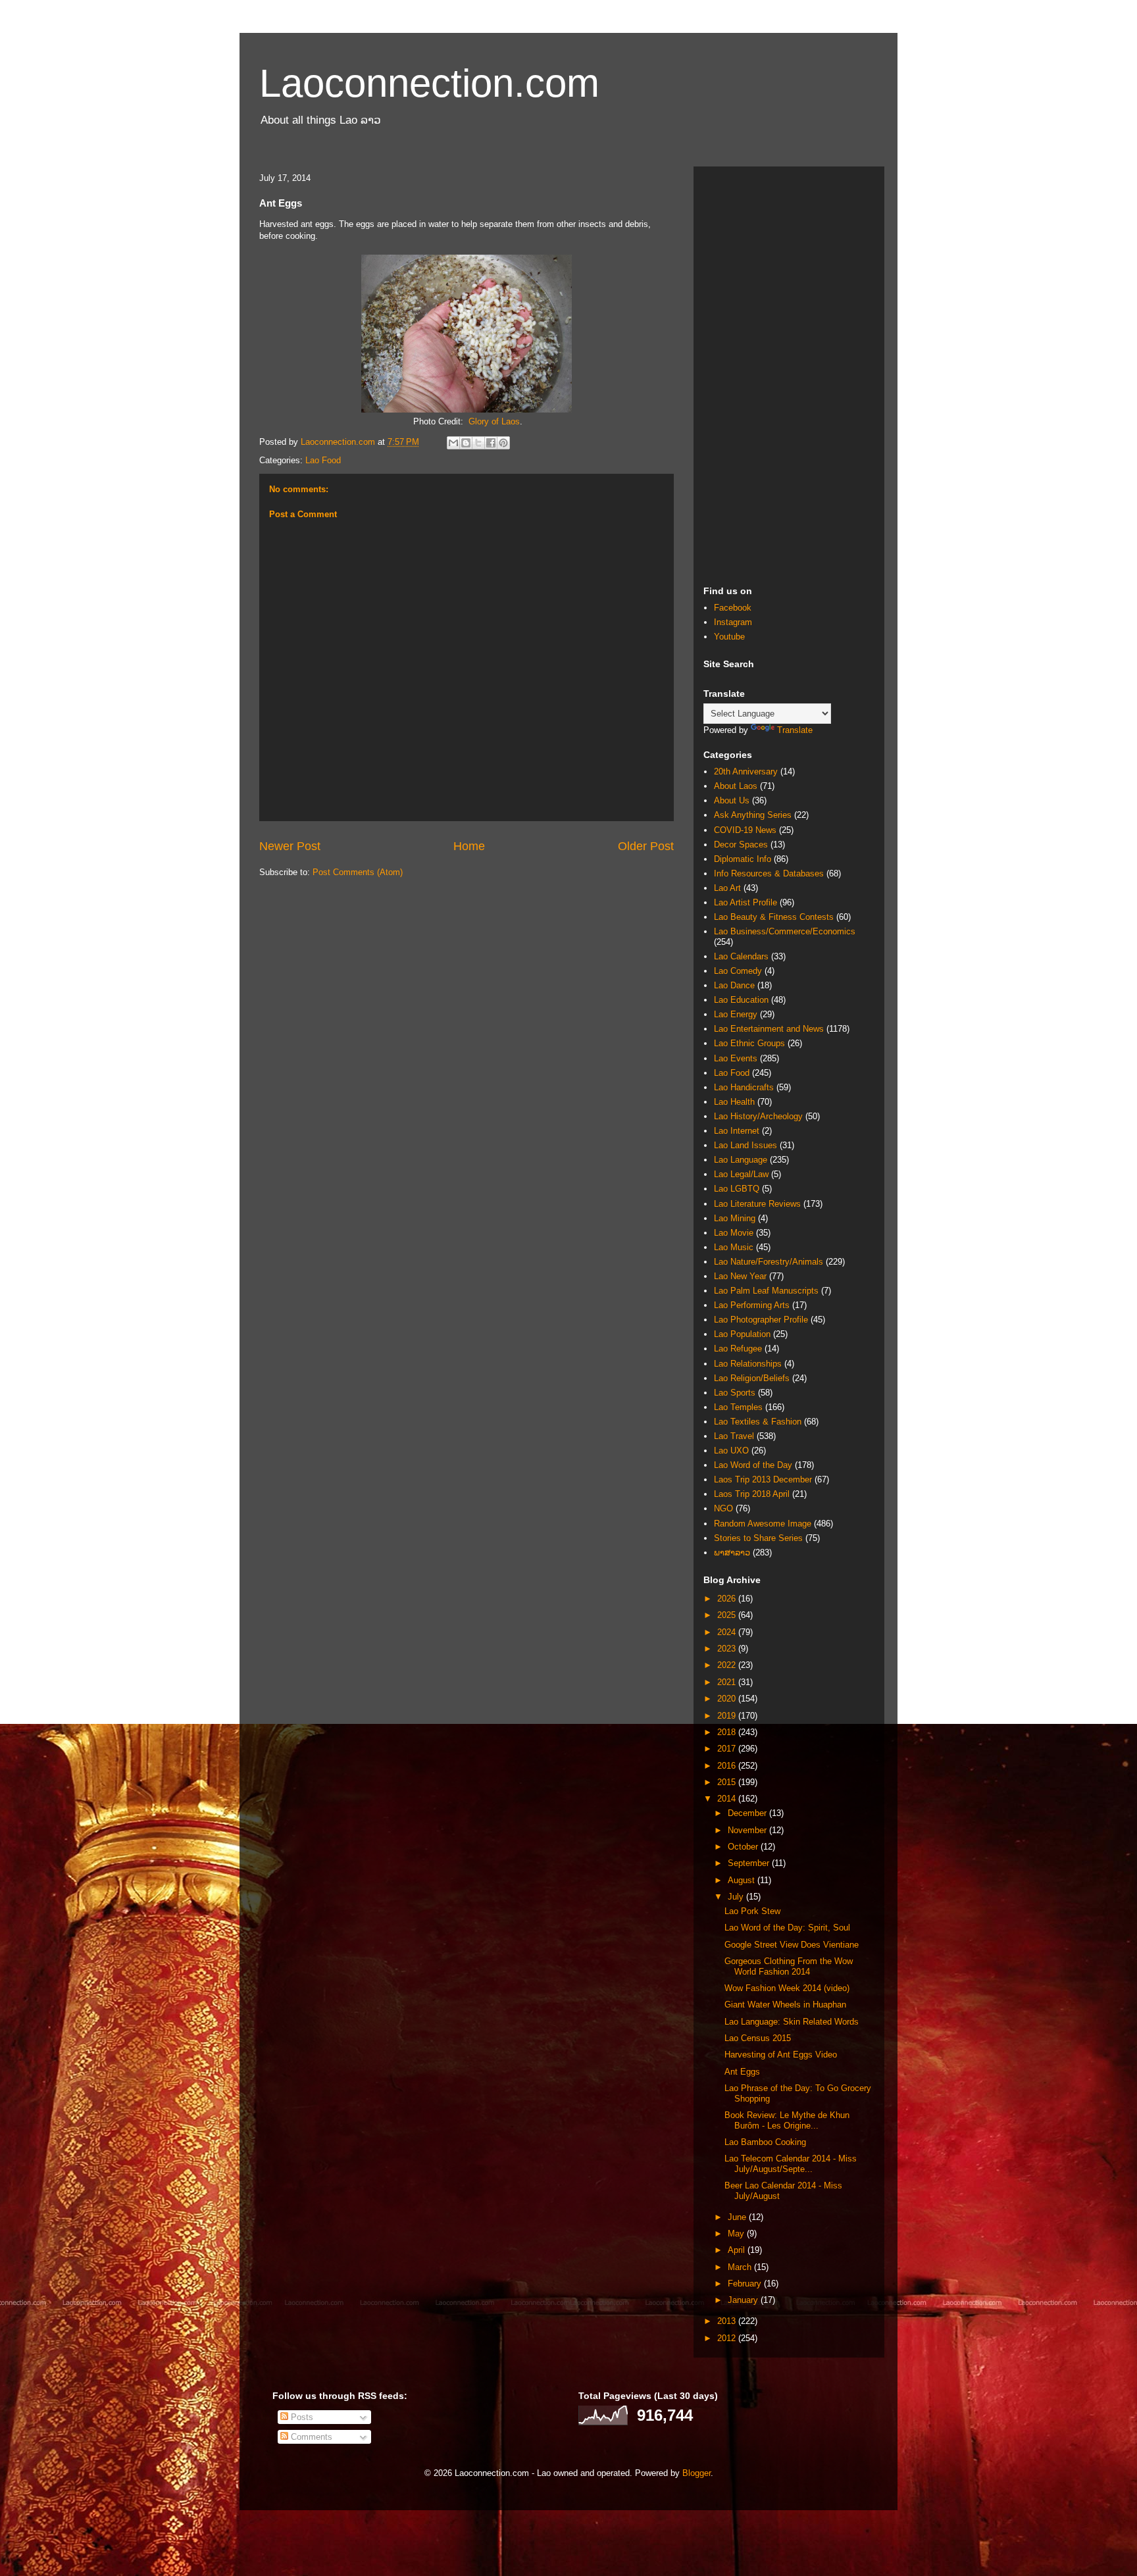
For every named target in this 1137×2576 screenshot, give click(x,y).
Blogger (696, 2473)
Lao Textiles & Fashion (758, 1422)
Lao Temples (738, 1407)
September (750, 1863)
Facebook (733, 608)
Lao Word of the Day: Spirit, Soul (787, 1928)
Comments (310, 2437)
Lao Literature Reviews (757, 1204)
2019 (728, 1716)
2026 (728, 1599)
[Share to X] (478, 443)
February (746, 2284)
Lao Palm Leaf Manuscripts (766, 1291)
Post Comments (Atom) (358, 872)
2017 (728, 1749)
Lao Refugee (738, 1349)
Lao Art (727, 888)
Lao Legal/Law (741, 1174)
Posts (301, 2417)
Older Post (646, 846)
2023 (728, 1649)
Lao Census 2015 (758, 2038)
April (738, 2250)
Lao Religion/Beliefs (752, 1378)
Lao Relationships (748, 1364)
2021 (728, 1682)
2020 (728, 1699)
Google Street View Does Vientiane (792, 1945)
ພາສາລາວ (732, 1553)
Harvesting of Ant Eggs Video (781, 2055)
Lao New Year (740, 1276)
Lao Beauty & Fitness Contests (774, 917)
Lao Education (741, 1000)
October (744, 1847)
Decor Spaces (741, 845)
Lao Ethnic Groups (749, 1043)
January (744, 2300)
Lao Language (741, 1160)
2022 (728, 1665)
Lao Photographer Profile (761, 1320)
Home (469, 846)
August (743, 1880)
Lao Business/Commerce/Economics (785, 931)
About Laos (736, 786)
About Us (732, 800)
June (738, 2217)
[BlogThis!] (466, 443)
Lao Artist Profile (745, 902)
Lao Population (742, 1334)
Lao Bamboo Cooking (765, 2142)
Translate (795, 730)
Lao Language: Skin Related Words (792, 2022)
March (741, 2267)
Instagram (733, 622)
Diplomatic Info (743, 859)
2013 (728, 2321)
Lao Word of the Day (753, 1465)
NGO (723, 1508)
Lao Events (736, 1058)
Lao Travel (734, 1436)
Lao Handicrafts (744, 1087)
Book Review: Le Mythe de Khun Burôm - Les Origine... (787, 2120)
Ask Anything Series (753, 815)
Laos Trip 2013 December (763, 1479)
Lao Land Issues (745, 1145)
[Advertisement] (789, 374)
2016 (728, 1766)
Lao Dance (734, 985)
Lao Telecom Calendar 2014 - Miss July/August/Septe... (791, 2164)
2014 (728, 1799)
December (748, 1813)
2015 (728, 1782)
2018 (728, 1732)
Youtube (729, 637)
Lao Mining (735, 1218)
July (737, 1897)
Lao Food (323, 460)
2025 (728, 1615)
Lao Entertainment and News (769, 1029)
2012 (728, 2338)
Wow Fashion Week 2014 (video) (787, 1988)
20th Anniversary (746, 771)
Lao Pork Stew (752, 1911)
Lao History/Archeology (758, 1116)
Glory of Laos (494, 421)
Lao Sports (735, 1393)
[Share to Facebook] (491, 443)
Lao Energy (736, 1014)
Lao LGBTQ (737, 1189)
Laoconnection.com (429, 83)
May (737, 2234)
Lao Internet (737, 1131)
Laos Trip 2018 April (752, 1494)
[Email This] (453, 443)
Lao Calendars (741, 956)
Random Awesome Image (763, 1524)
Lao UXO (731, 1451)
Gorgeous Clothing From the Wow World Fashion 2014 (789, 1966)
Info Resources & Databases (769, 873)
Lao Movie (734, 1233)
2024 (728, 1632)
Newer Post (290, 846)
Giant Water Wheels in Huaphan (785, 2005)
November (748, 1830)
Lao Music (734, 1247)
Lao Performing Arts (752, 1305)
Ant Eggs (742, 2072)
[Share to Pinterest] (503, 443)
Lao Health (734, 1102)
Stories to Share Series (758, 1538)
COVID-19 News (745, 830)
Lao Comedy (738, 971)
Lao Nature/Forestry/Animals (769, 1262)
